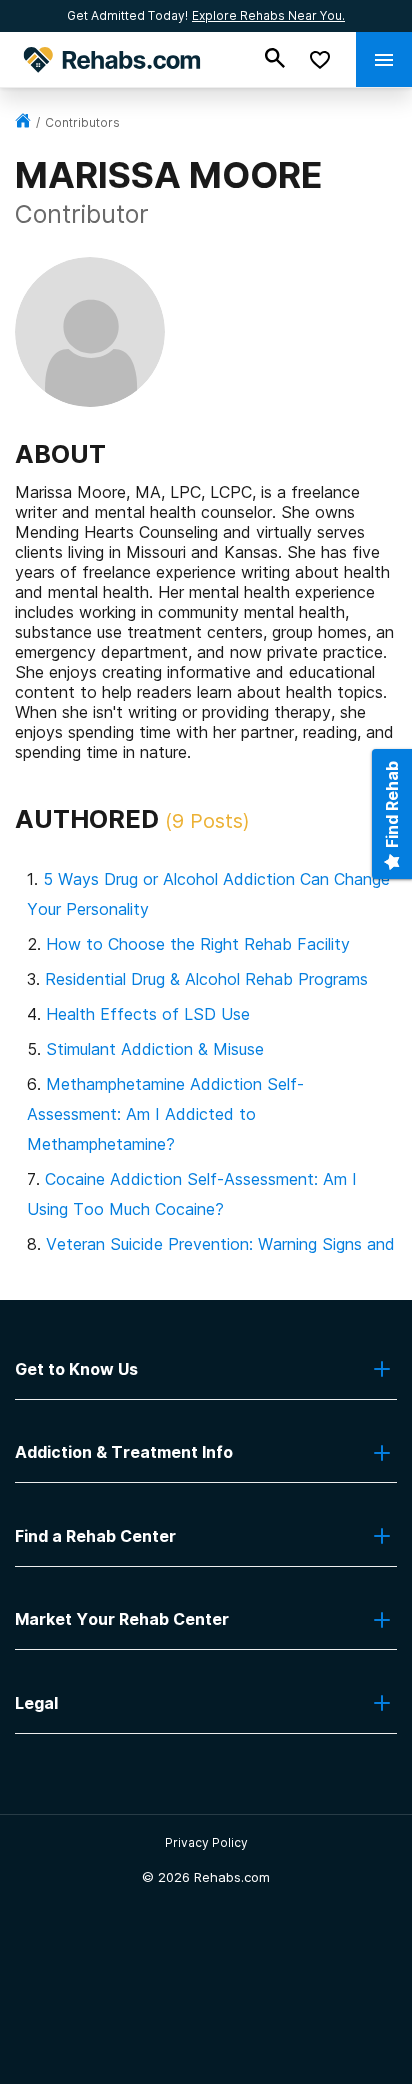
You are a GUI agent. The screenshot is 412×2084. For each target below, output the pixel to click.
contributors (82, 122)
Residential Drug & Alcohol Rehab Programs (206, 979)
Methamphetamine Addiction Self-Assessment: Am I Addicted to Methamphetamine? (165, 1114)
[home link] (23, 122)
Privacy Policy (206, 1842)
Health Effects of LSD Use (148, 1014)
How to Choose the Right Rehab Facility (198, 944)
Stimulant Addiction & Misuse (155, 1049)
